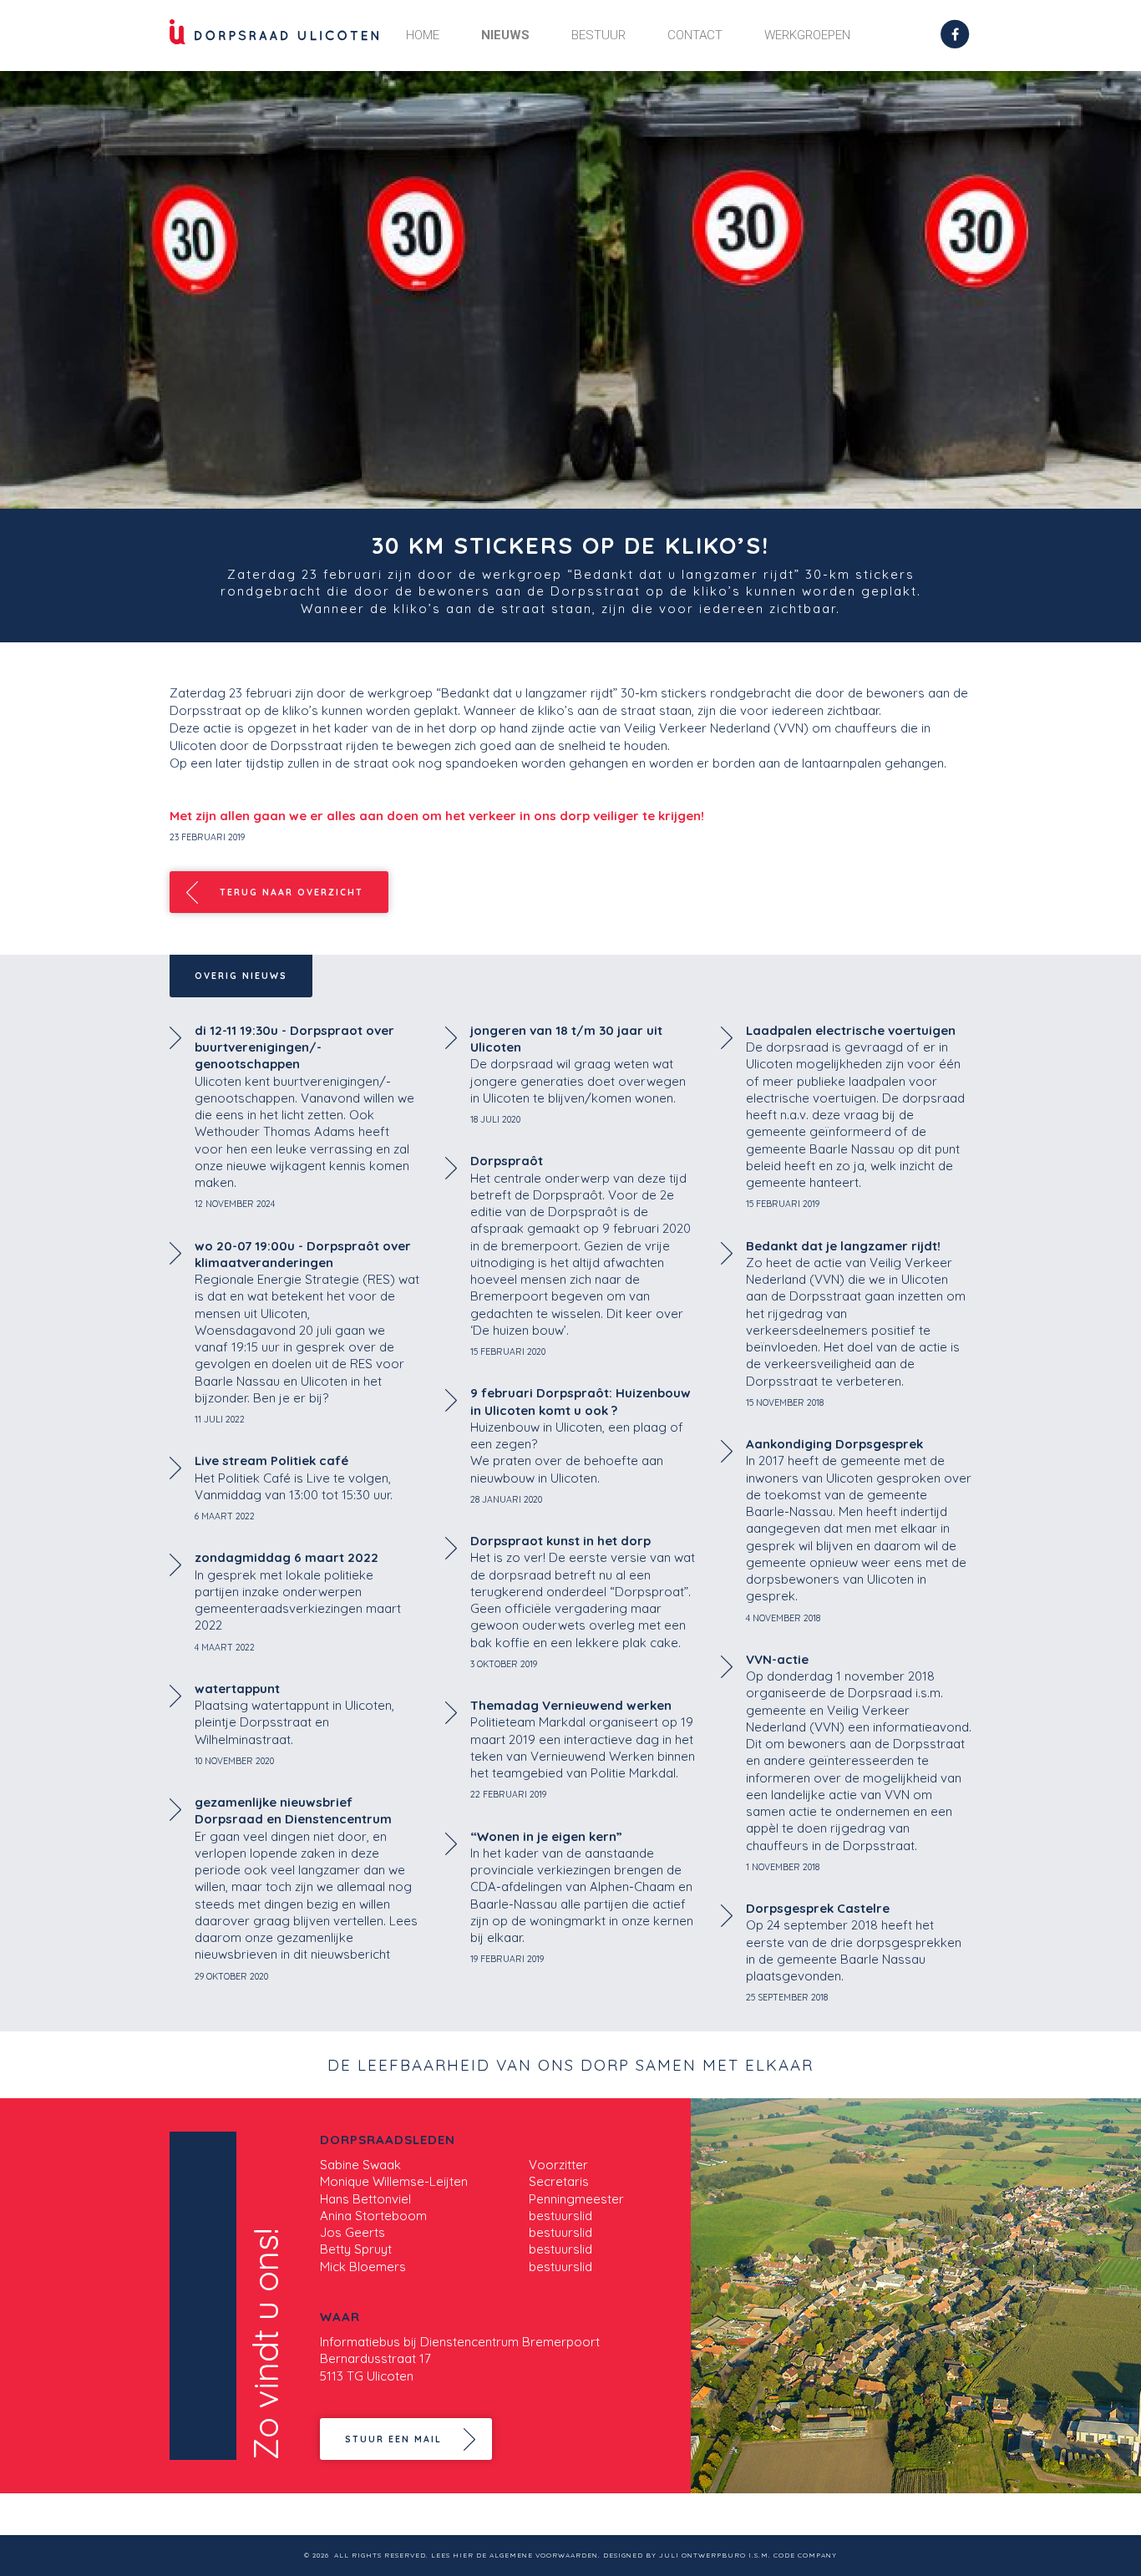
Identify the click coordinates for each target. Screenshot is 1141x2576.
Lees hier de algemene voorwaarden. (516, 2555)
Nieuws (505, 35)
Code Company (805, 2555)
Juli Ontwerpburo (702, 2555)
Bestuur (598, 35)
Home (423, 35)
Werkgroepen (807, 35)
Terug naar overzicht (292, 892)
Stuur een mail (393, 2439)
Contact (695, 35)
